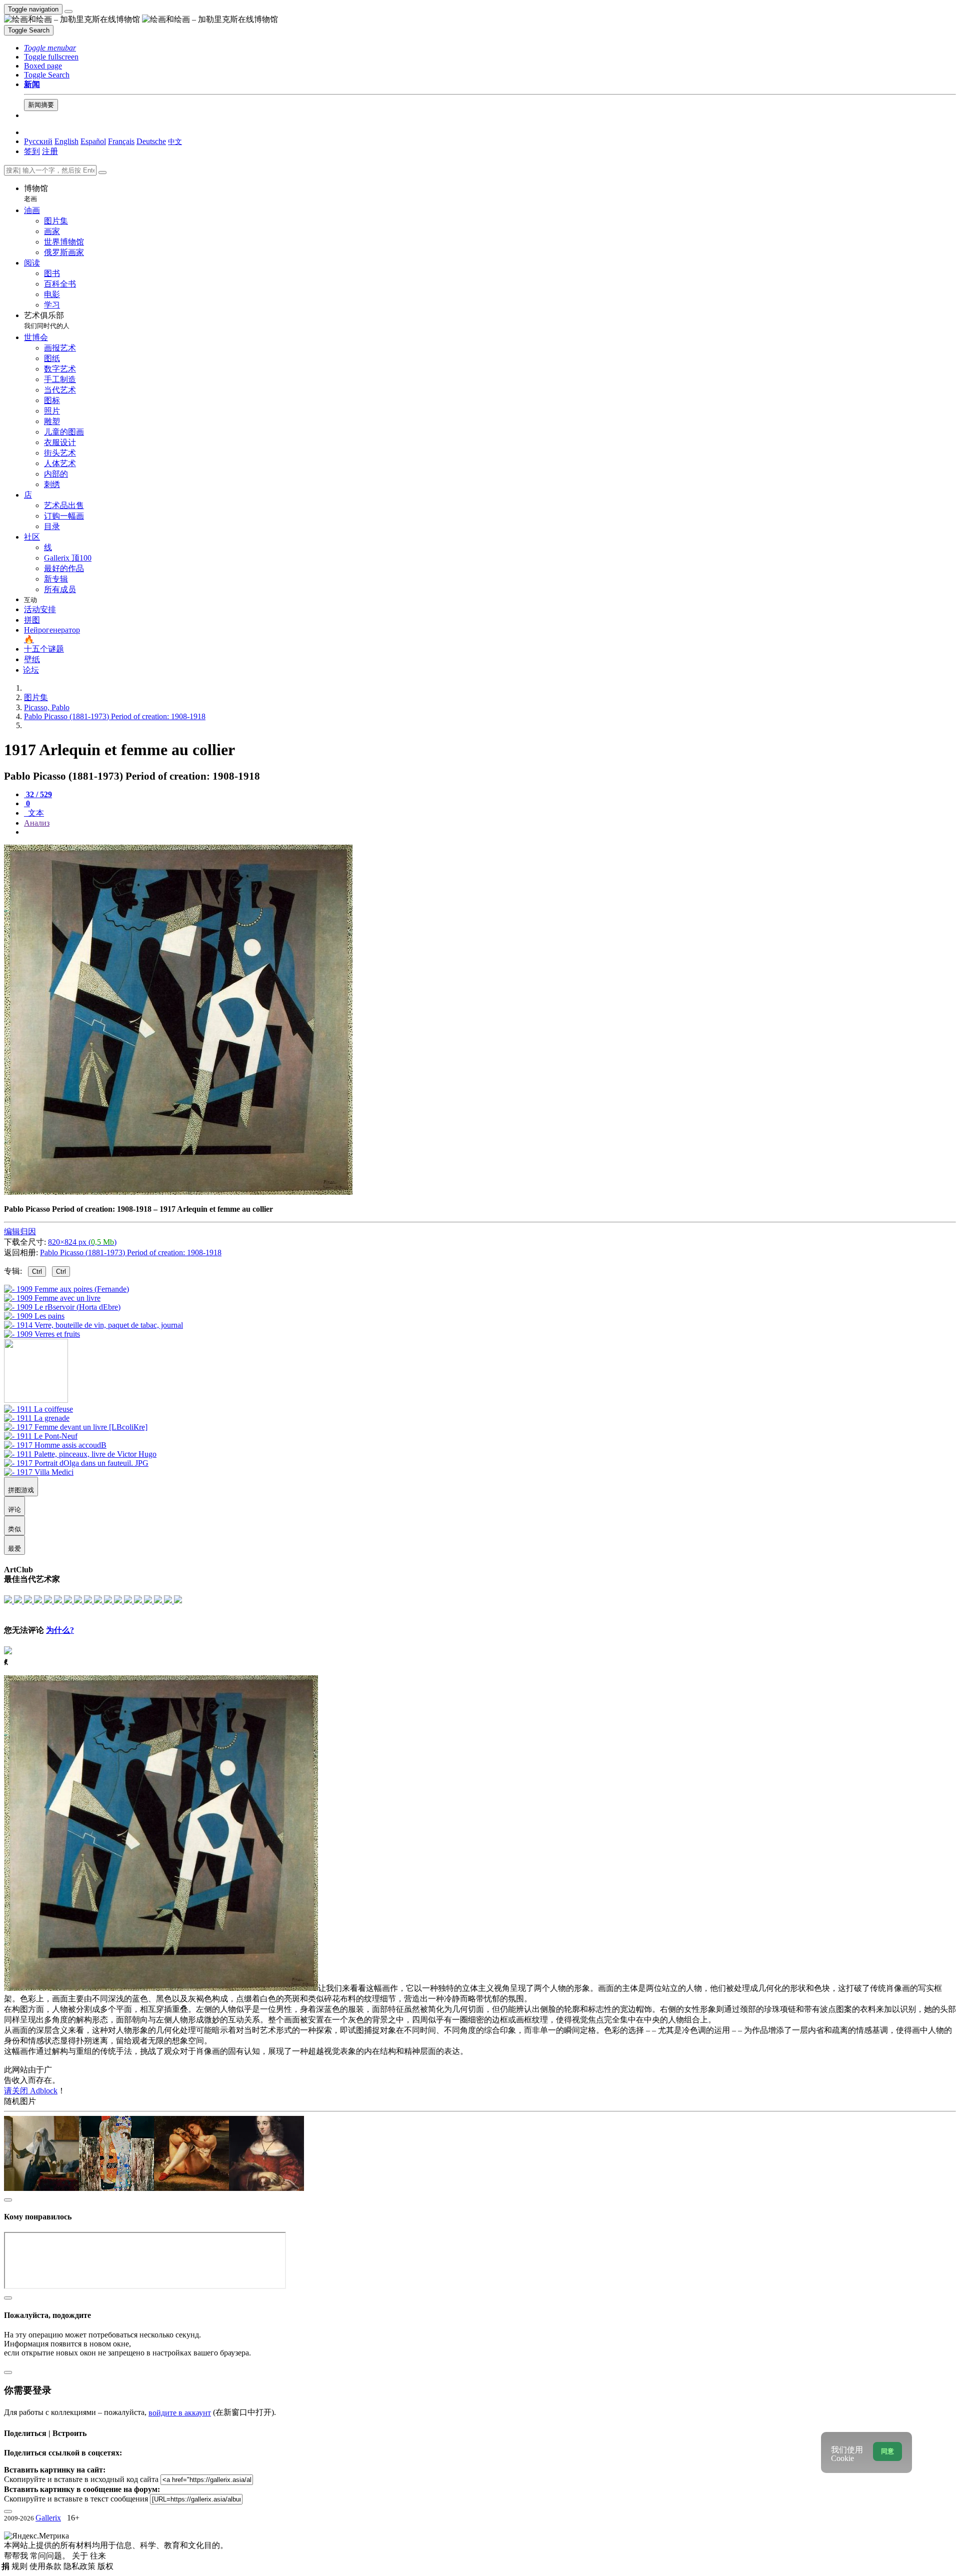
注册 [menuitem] (50, 151)
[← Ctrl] (42, 1334)
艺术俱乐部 (47, 320)
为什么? (60, 1630)
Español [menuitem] (93, 141)
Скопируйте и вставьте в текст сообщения (76, 2499)
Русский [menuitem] (38, 141)
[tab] (38, 794)
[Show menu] (68, 12)
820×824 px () (82, 1242)
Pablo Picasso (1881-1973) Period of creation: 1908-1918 (131, 1252)
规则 (20, 2566)
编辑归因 (20, 1231)
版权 (105, 2566)
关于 (81, 2556)
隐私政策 (80, 2566)
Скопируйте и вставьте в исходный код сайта (81, 2479)
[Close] (102, 173)
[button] (50, 48)
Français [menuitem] (121, 141)
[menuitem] (175, 141)
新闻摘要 (41, 105)
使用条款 (46, 2566)
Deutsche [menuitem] (151, 141)
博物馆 (36, 193)
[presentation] (490, 832)
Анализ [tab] (37, 823)
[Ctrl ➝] (38, 1409)
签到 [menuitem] (32, 151)
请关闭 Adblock (31, 2091)
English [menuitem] (66, 141)
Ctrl (37, 1271)
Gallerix (48, 2518)
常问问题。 (51, 2556)
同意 (887, 2451)
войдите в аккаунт (180, 2413)
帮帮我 (17, 2556)
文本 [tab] (35, 813)
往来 (98, 2556)
